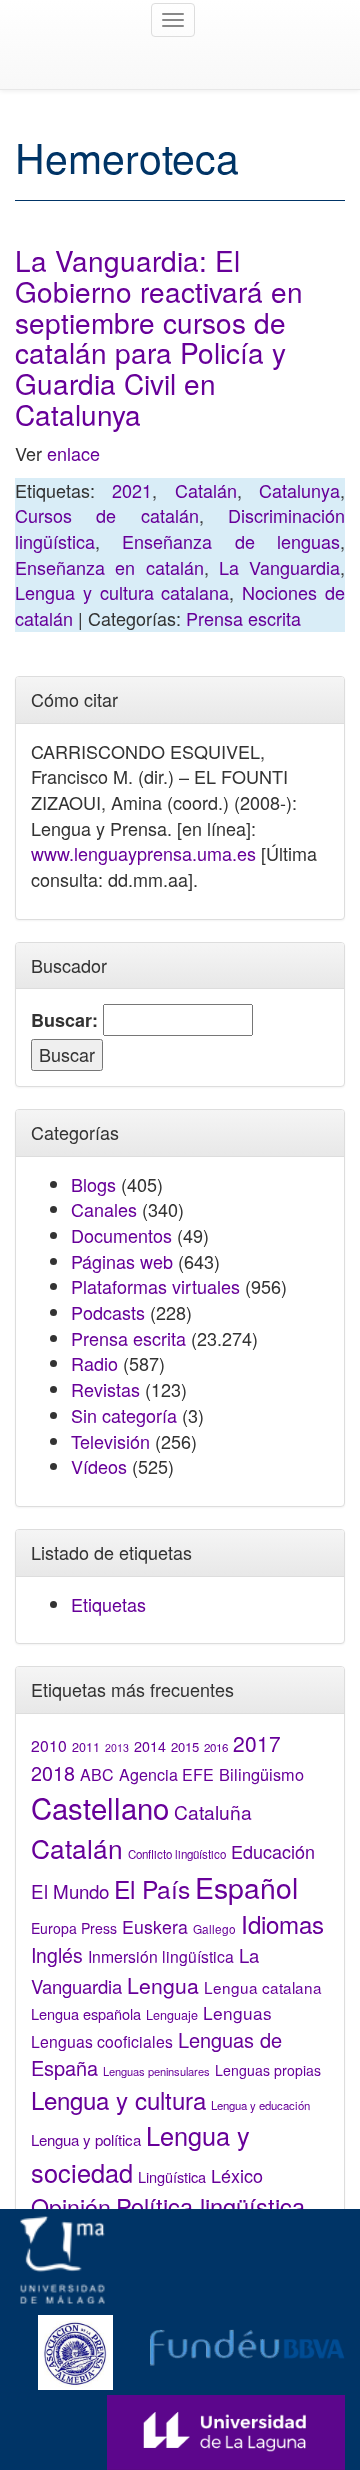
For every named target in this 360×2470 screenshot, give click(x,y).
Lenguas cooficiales (102, 2041)
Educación (273, 1851)
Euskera (155, 1926)
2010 (49, 1745)
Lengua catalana (263, 1987)
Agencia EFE (166, 1774)
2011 (86, 1747)
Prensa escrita (243, 618)
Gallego (214, 1928)
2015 (185, 1746)
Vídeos (99, 1466)
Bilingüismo (261, 1774)
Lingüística (172, 2176)
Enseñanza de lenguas (231, 541)
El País (152, 1888)
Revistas (105, 1389)
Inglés (57, 1955)
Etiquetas (108, 1604)
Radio (94, 1363)
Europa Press (74, 1928)
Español (246, 1886)
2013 (117, 1747)
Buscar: (64, 1020)
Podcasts (108, 1312)
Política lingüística (210, 2206)
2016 (216, 1747)
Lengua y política (86, 2139)
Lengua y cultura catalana (122, 592)
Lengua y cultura (118, 2099)
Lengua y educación (260, 2105)
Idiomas (282, 1923)
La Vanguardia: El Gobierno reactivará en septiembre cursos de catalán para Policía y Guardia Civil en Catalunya (159, 337)
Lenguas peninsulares (156, 2071)
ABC (97, 1774)
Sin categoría (124, 1415)
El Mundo (70, 1890)
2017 (257, 1743)
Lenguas (237, 2012)
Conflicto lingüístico (177, 1854)
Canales (104, 1209)
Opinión (71, 2206)
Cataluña (213, 1811)
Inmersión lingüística (161, 1956)
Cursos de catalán (107, 515)
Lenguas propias (268, 2070)
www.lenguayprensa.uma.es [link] (143, 853)
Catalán (206, 490)
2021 (132, 490)
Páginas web (122, 1261)
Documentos (121, 1235)
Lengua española (86, 2013)
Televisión (110, 1441)
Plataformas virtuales (155, 1286)
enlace (73, 453)
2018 (53, 1772)
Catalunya (299, 490)
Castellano (100, 1807)
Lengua (163, 1985)
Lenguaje (172, 2015)
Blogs (93, 1184)
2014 (150, 1746)
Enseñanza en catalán (109, 567)
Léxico (237, 2175)
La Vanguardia (279, 567)
